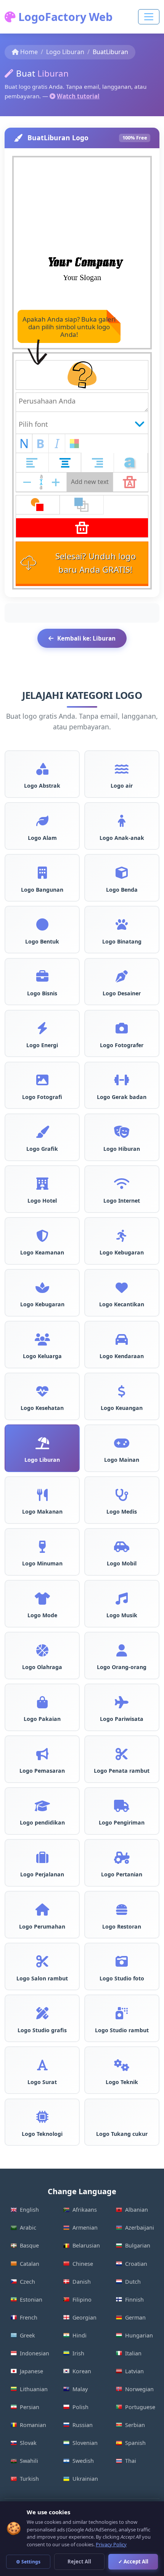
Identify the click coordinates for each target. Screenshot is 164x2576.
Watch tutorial (78, 96)
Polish (80, 2407)
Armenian (85, 2228)
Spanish (135, 2443)
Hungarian (139, 2335)
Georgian (84, 2317)
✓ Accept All (133, 2562)
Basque (29, 2245)
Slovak (28, 2443)
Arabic (28, 2228)
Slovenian (85, 2443)
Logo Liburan (65, 52)
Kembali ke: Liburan (86, 638)
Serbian (135, 2425)
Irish (78, 2353)
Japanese (31, 2371)
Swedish (83, 2461)
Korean (82, 2371)
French (29, 2317)
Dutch (133, 2282)
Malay (80, 2389)
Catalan (30, 2264)
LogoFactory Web (64, 17)
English (29, 2210)
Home (29, 52)
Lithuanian (34, 2389)
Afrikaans (85, 2210)
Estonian (31, 2300)
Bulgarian (138, 2245)
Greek (27, 2335)
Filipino (82, 2300)
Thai (131, 2461)
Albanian (137, 2210)
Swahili (29, 2461)
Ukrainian (85, 2479)
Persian (30, 2407)
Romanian (33, 2425)
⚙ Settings (28, 2562)
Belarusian (86, 2245)
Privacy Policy (111, 2544)
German (135, 2317)
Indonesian (35, 2353)
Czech (27, 2282)
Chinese (83, 2264)
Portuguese (140, 2407)
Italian (133, 2353)
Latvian (134, 2371)
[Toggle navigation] (149, 17)
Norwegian (139, 2389)
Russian (83, 2425)
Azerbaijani (140, 2228)
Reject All (79, 2562)
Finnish (134, 2300)
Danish (82, 2282)
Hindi (80, 2335)
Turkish (29, 2479)
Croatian (136, 2264)
